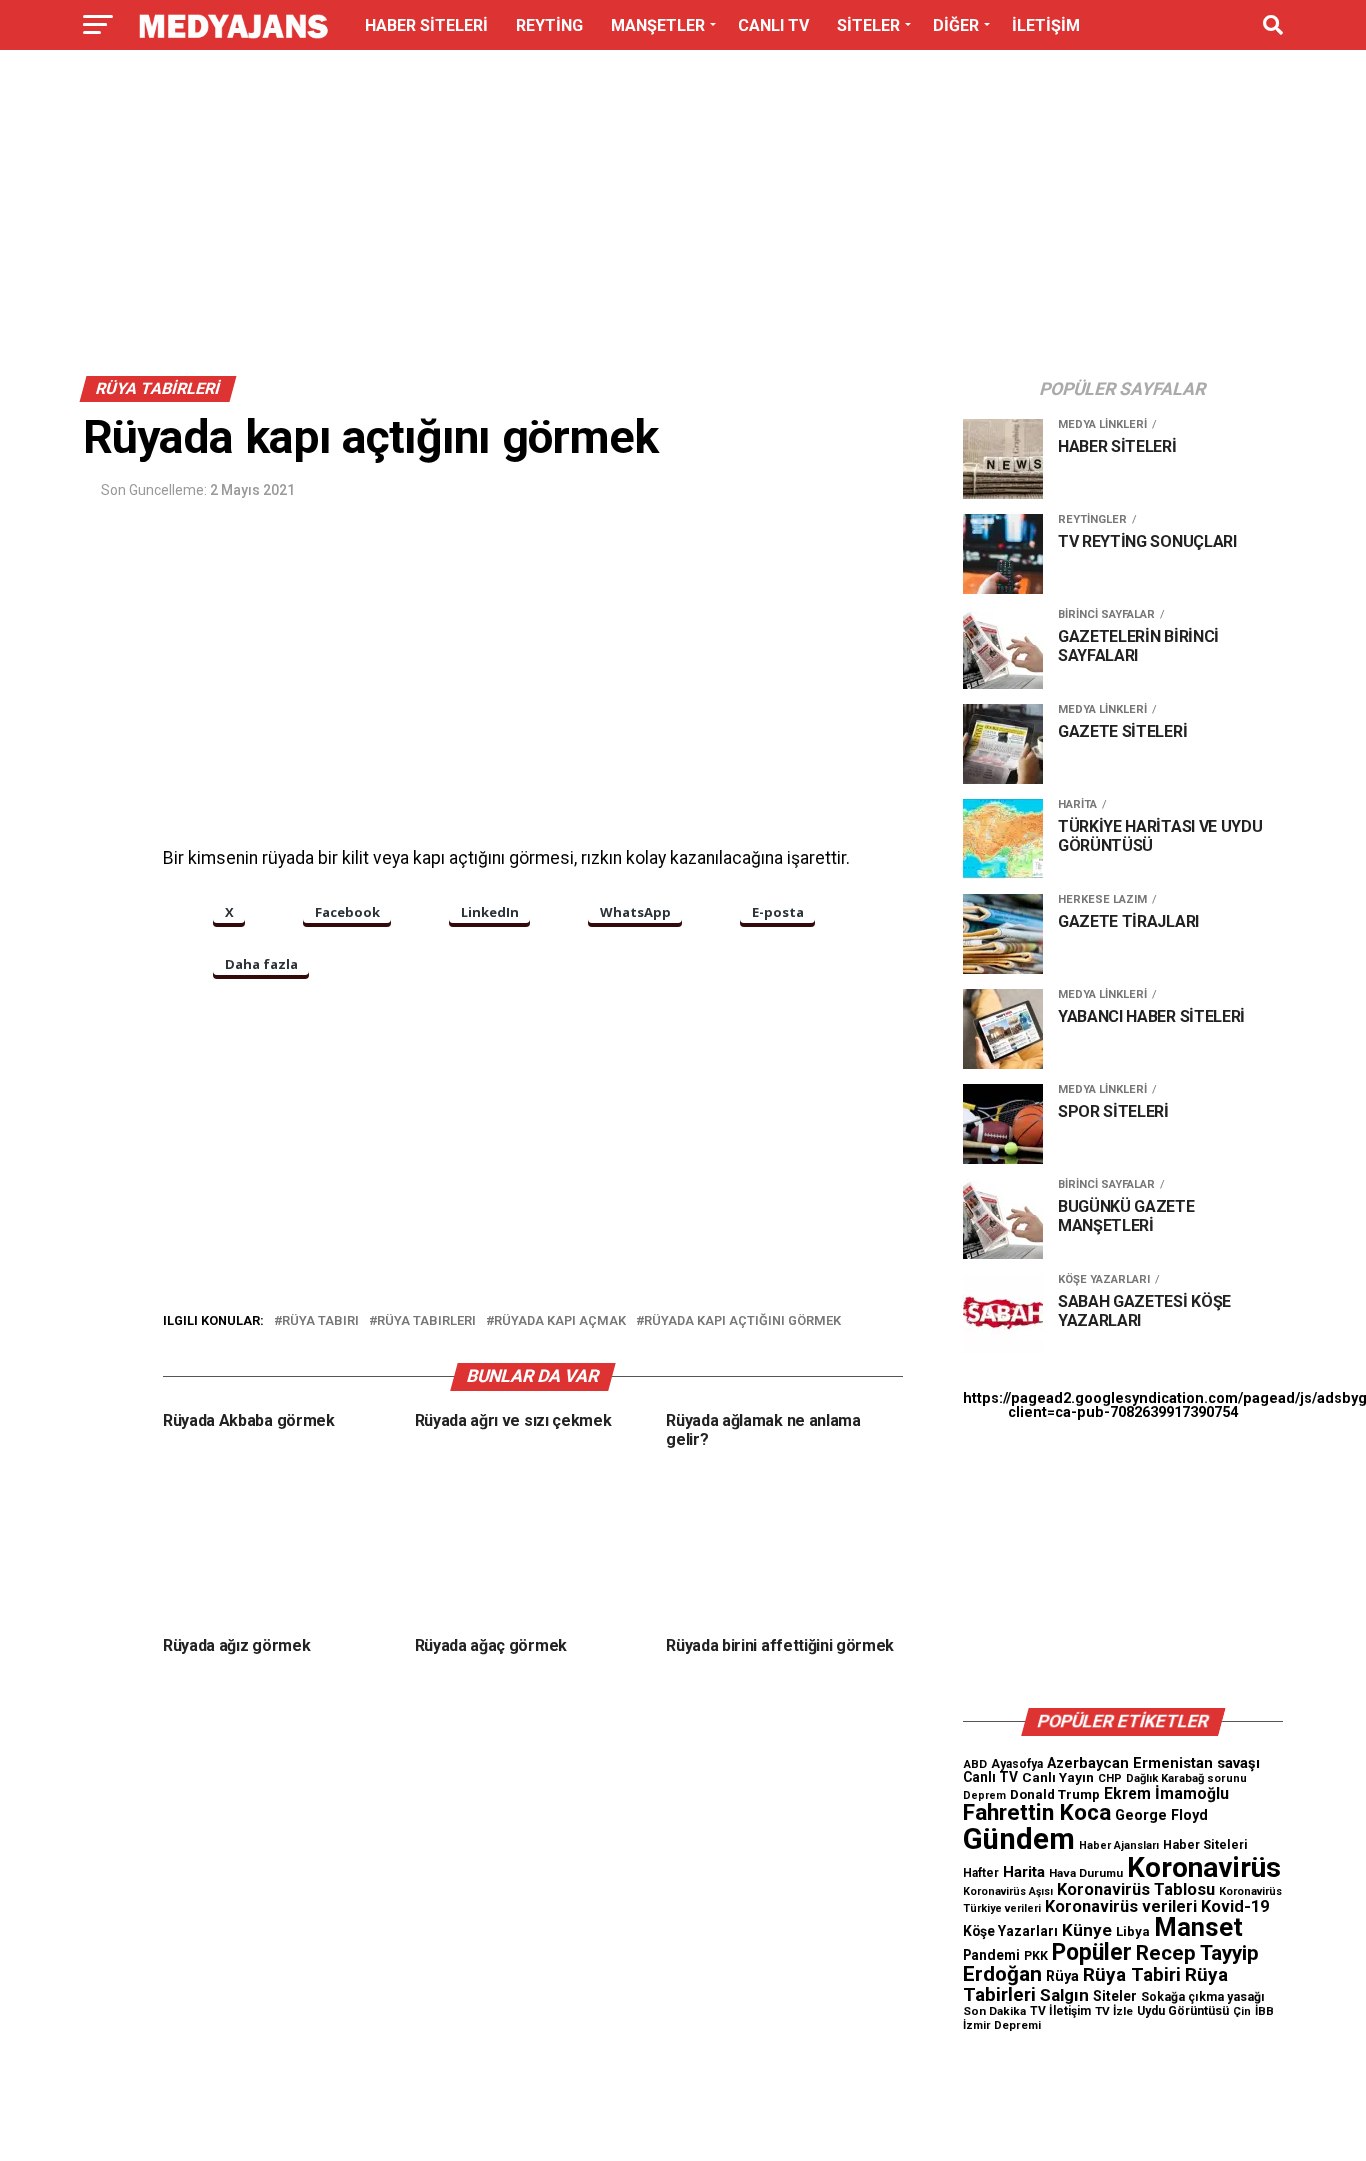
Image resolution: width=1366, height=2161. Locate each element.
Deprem (984, 1795)
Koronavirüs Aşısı (1008, 1891)
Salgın (1064, 1995)
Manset (1198, 1927)
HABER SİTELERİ (426, 25)
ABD (975, 1764)
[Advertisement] (683, 218)
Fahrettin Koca (1037, 1812)
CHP (1110, 1778)
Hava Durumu (1086, 1873)
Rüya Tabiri (320, 1321)
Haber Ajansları (1119, 1845)
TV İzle (1114, 2011)
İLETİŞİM (1046, 25)
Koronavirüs (1204, 1867)
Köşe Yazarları (1010, 1931)
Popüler (1092, 1952)
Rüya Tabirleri (426, 1321)
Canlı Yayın (1058, 1777)
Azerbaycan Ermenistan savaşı (1153, 1763)
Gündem (1019, 1839)
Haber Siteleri (1205, 1844)
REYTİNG (549, 25)
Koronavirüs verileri (1121, 1906)
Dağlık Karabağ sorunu (1186, 1778)
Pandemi (991, 1955)
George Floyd (1161, 1815)
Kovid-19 (1235, 1906)
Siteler (1115, 1996)
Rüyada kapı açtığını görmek (742, 1321)
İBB (1264, 2011)
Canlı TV (990, 1777)
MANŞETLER (658, 25)
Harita (1024, 1872)
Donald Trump (1055, 1794)
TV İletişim (1060, 2011)
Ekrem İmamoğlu (1166, 1793)
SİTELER (868, 25)
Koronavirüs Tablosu (1136, 1889)
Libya (1133, 1931)
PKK (1036, 1956)
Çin (1242, 2011)
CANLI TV (773, 25)
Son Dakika (994, 2011)
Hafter (981, 1873)
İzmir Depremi (1002, 2025)
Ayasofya (1017, 1764)
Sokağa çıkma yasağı (1203, 1997)
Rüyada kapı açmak (560, 1321)
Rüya (1062, 1976)
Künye (1087, 1930)
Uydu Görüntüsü (1183, 2011)
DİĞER (956, 25)
